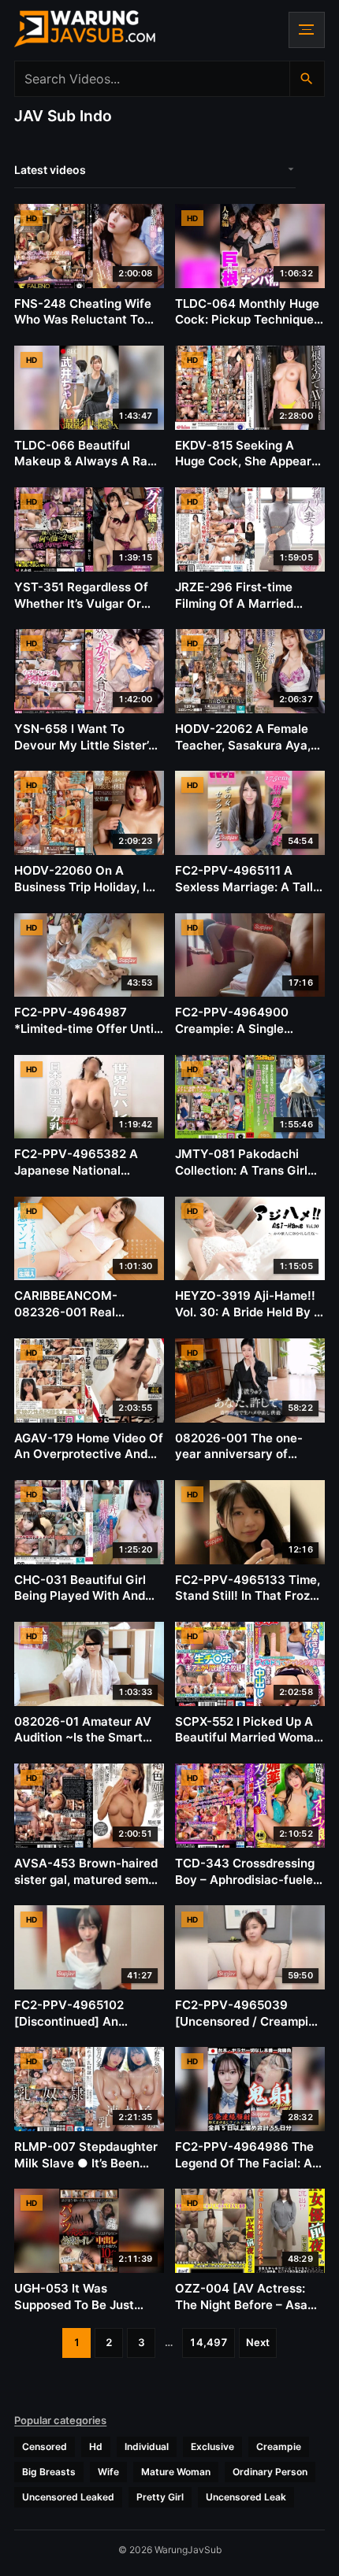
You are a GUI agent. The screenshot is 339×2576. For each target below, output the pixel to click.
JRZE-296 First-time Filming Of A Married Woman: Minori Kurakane (246, 603)
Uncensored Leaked (68, 2497)
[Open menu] (307, 30)
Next (258, 2342)
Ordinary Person (270, 2472)
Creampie (279, 2446)
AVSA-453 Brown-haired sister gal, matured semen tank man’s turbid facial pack (88, 1888)
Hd (96, 2446)
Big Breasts (49, 2472)
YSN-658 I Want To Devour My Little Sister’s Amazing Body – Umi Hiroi (88, 745)
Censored (45, 2446)
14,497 (209, 2342)
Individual (147, 2446)
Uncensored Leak (246, 2497)
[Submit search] (307, 79)
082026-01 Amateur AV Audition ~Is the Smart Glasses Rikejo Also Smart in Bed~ (83, 1746)
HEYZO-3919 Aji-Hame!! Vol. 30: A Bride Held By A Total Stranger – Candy (249, 1312)
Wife (108, 2472)
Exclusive (212, 2446)
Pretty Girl (160, 2497)
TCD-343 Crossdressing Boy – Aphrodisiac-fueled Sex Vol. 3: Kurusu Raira (248, 1879)
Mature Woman (176, 2472)
